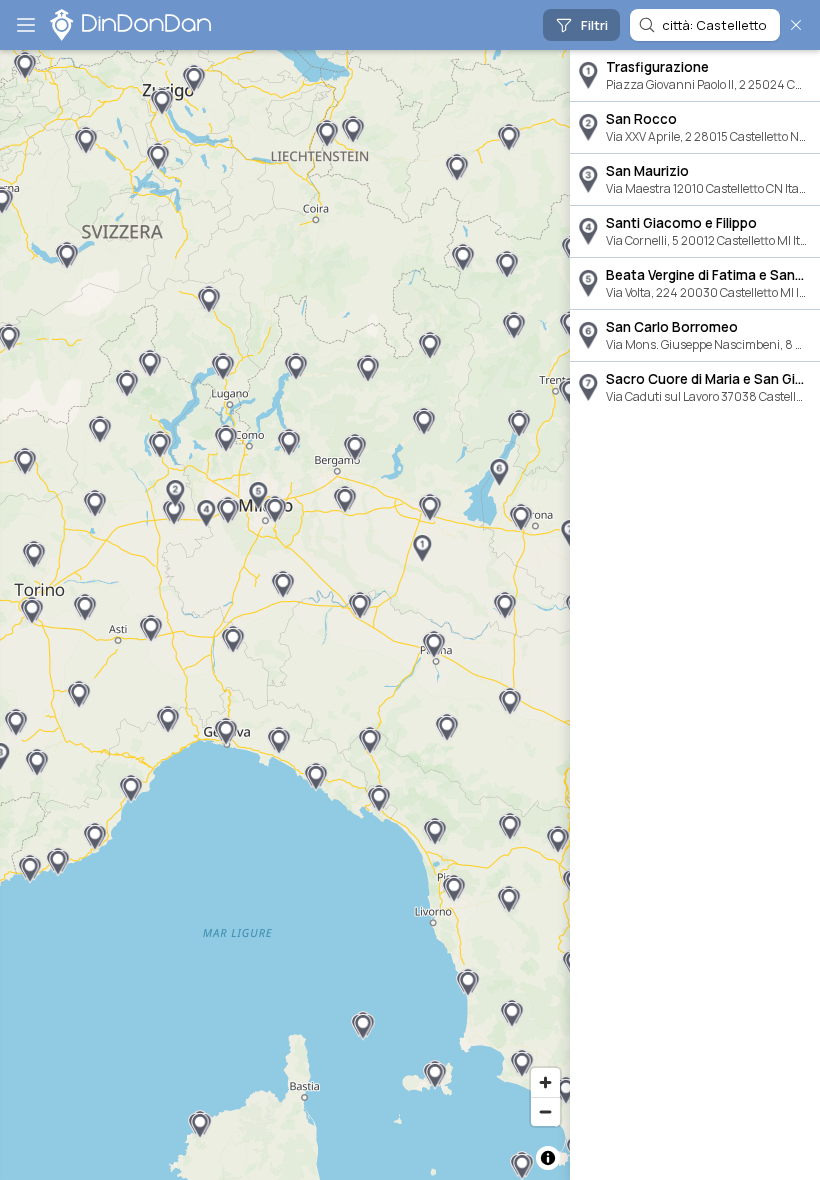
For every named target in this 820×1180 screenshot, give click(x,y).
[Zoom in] (545, 1082)
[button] (422, 549)
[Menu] (26, 25)
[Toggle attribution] (548, 1158)
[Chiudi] (796, 25)
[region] (285, 615)
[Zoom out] (545, 1111)
